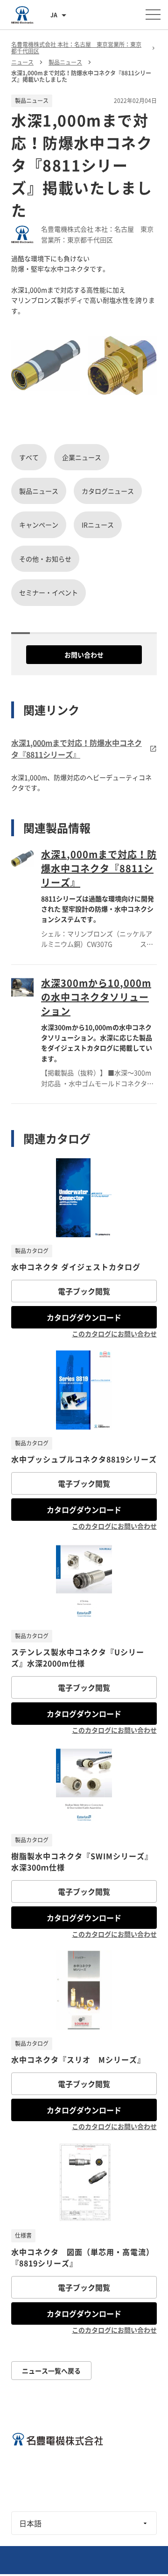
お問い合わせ (84, 655)
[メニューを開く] (153, 15)
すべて (29, 457)
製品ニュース (39, 491)
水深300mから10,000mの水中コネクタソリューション (96, 997)
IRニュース (98, 525)
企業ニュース (82, 457)
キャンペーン (39, 525)
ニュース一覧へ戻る (51, 2371)
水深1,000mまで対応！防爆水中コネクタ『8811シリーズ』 (99, 868)
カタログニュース (108, 491)
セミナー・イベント (49, 592)
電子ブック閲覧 (84, 1291)
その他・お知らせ (45, 559)
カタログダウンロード (84, 1317)
